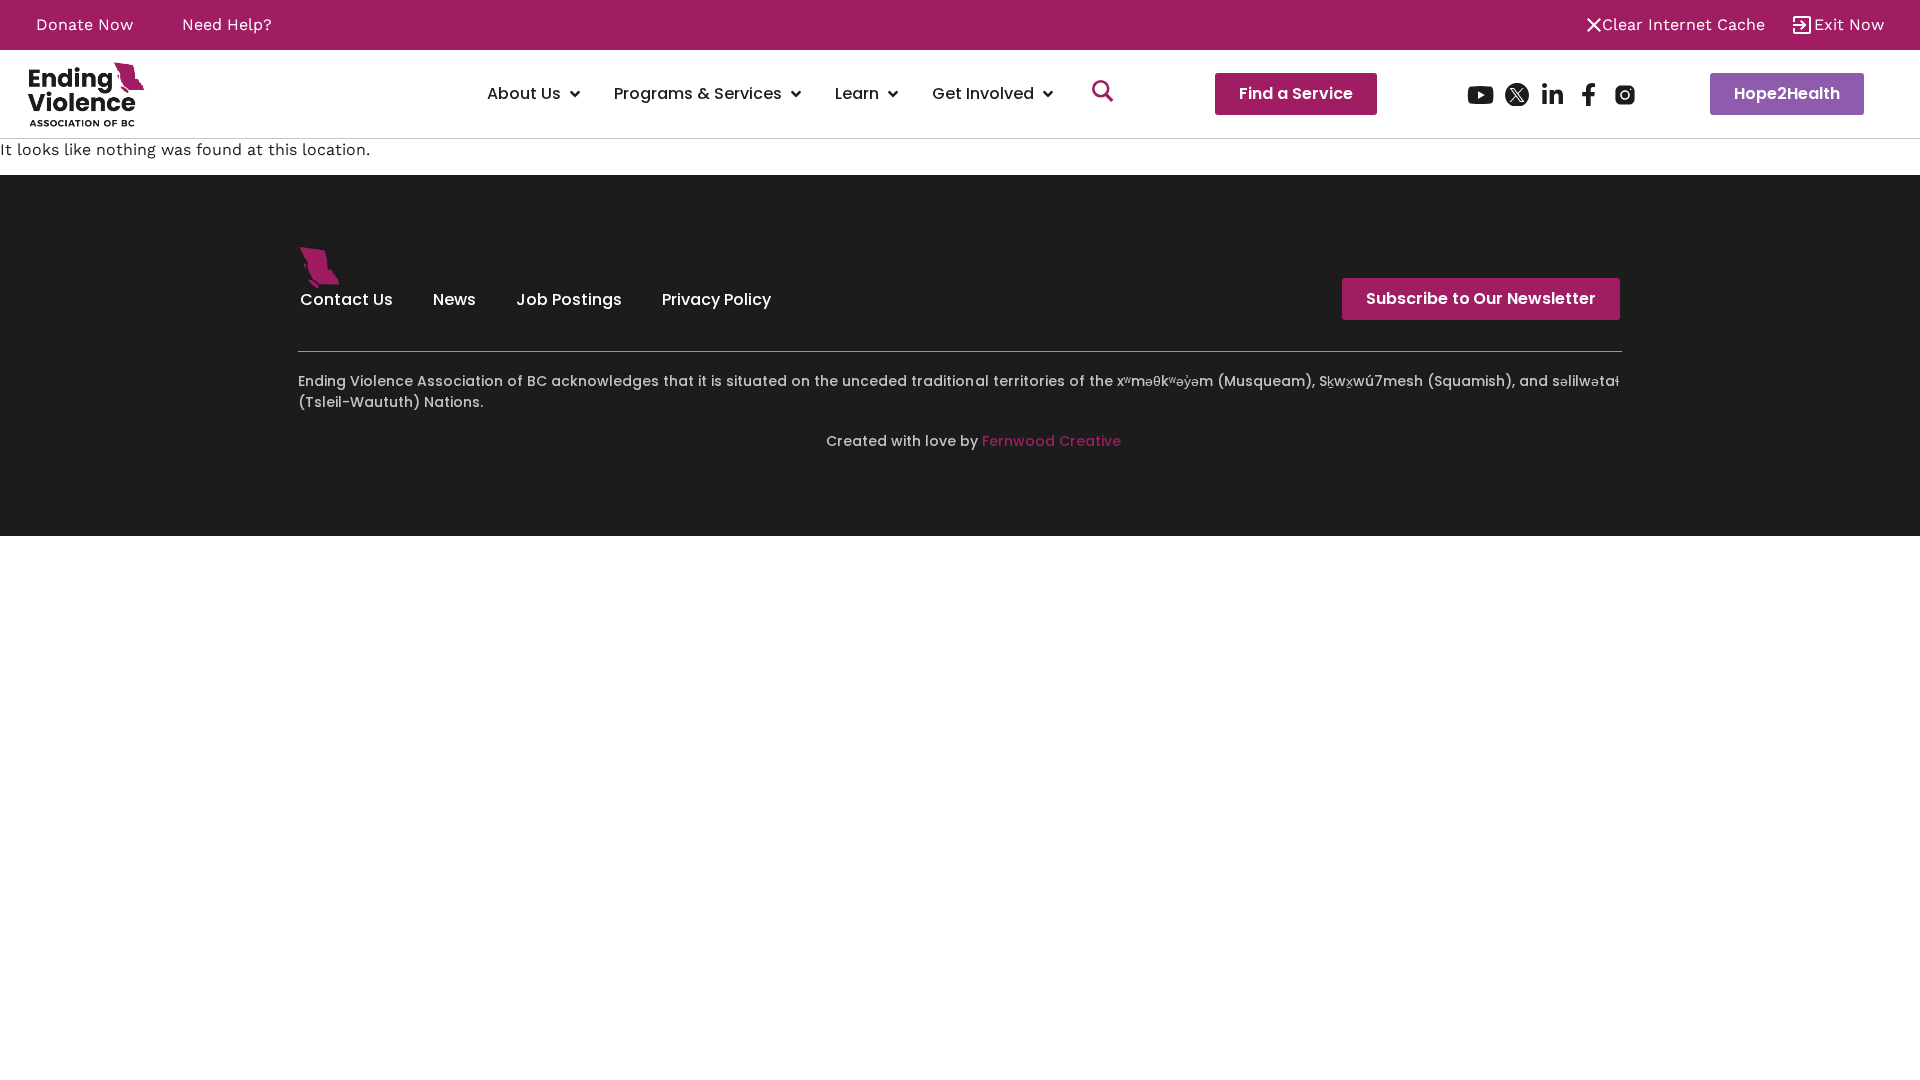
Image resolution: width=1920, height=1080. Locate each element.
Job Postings (569, 299)
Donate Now (84, 24)
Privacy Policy (716, 299)
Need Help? (227, 24)
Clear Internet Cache (1683, 24)
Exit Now (1849, 24)
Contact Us (346, 299)
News (454, 299)
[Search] (1103, 94)
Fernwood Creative (1051, 441)
